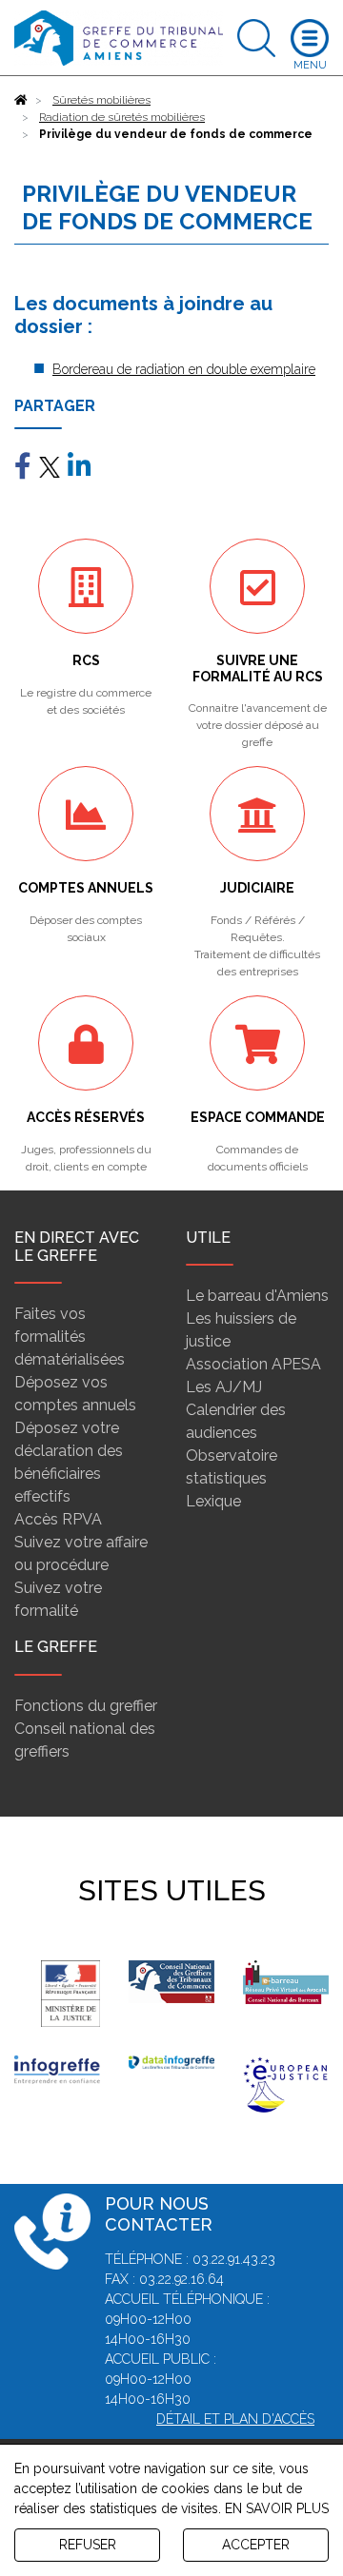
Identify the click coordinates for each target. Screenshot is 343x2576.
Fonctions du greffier (86, 1706)
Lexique (213, 1501)
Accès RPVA (58, 1519)
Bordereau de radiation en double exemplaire (184, 369)
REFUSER (88, 2545)
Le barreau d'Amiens (257, 1296)
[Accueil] (21, 100)
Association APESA (253, 1364)
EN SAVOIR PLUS (277, 2508)
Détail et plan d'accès (235, 2419)
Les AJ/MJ (224, 1387)
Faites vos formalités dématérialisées (70, 1337)
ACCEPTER (256, 2545)
